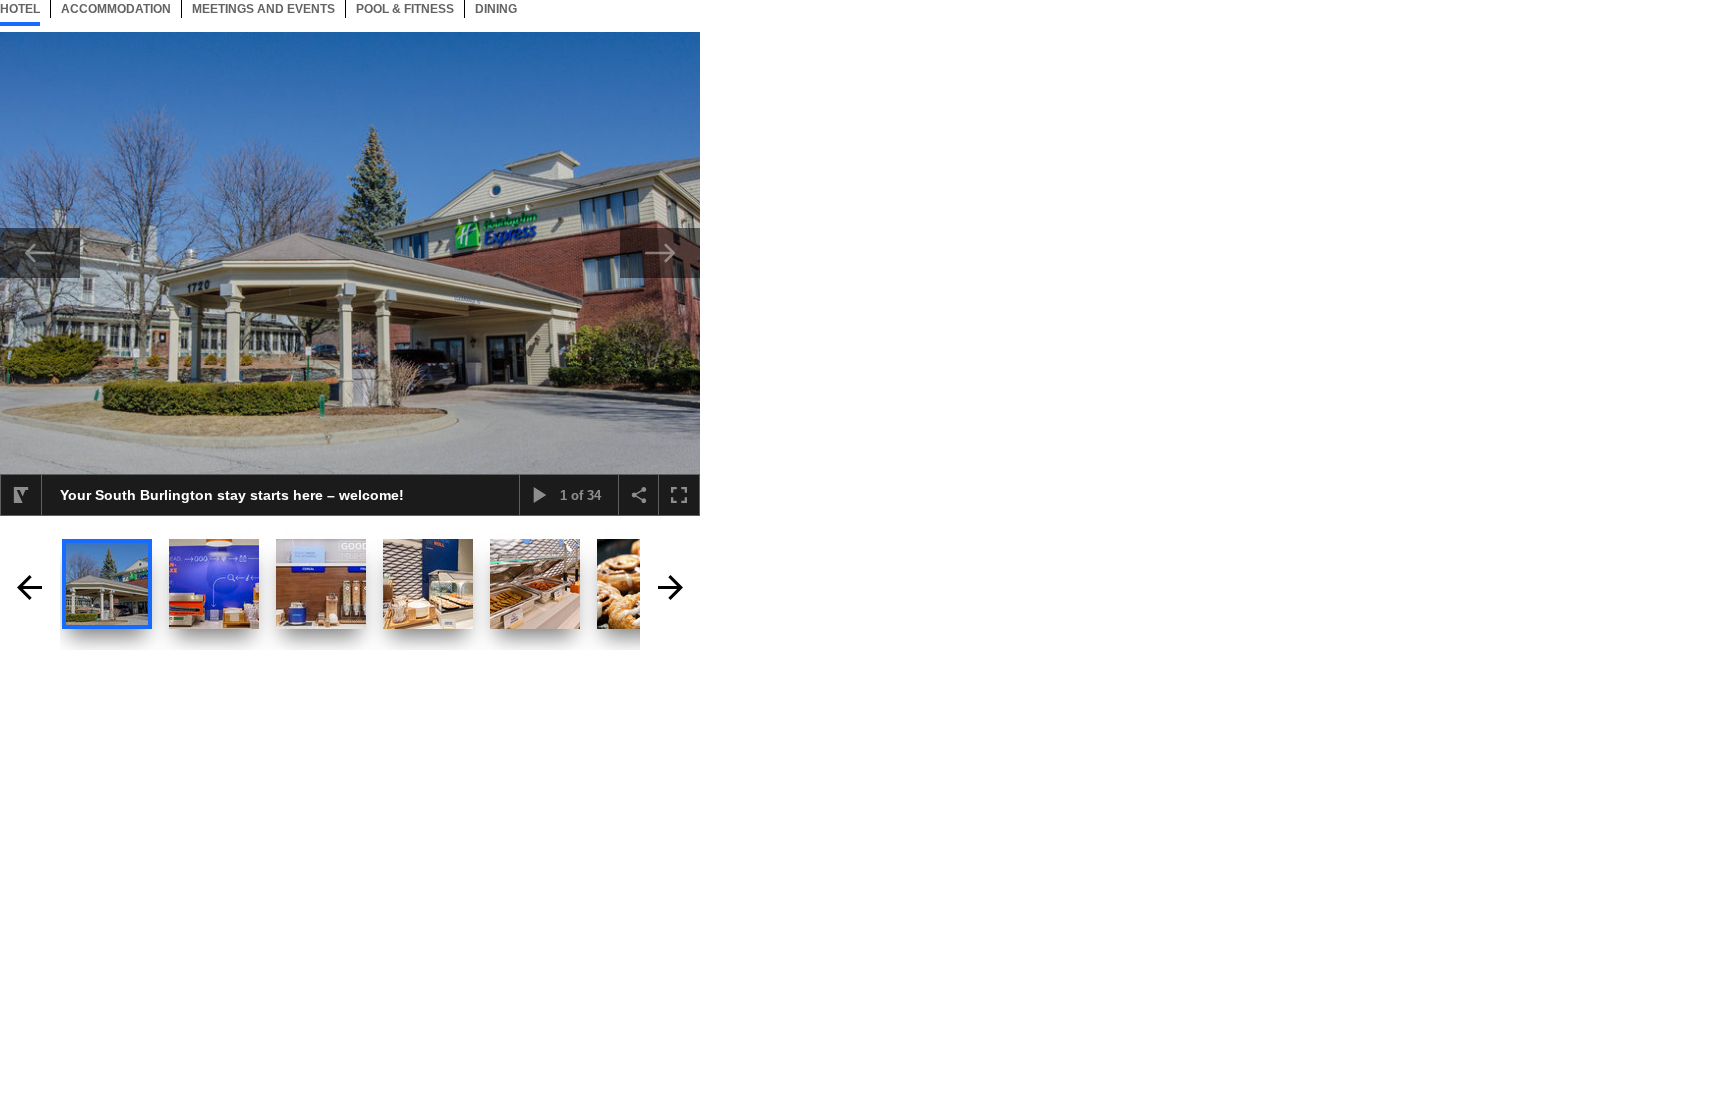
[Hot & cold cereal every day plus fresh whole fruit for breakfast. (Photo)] (321, 584)
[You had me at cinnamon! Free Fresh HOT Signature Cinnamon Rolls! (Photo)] (428, 584)
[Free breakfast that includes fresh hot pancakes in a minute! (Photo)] (214, 584)
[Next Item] (660, 253)
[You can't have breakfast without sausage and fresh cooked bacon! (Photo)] (535, 584)
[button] (21, 495)
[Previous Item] (40, 253)
